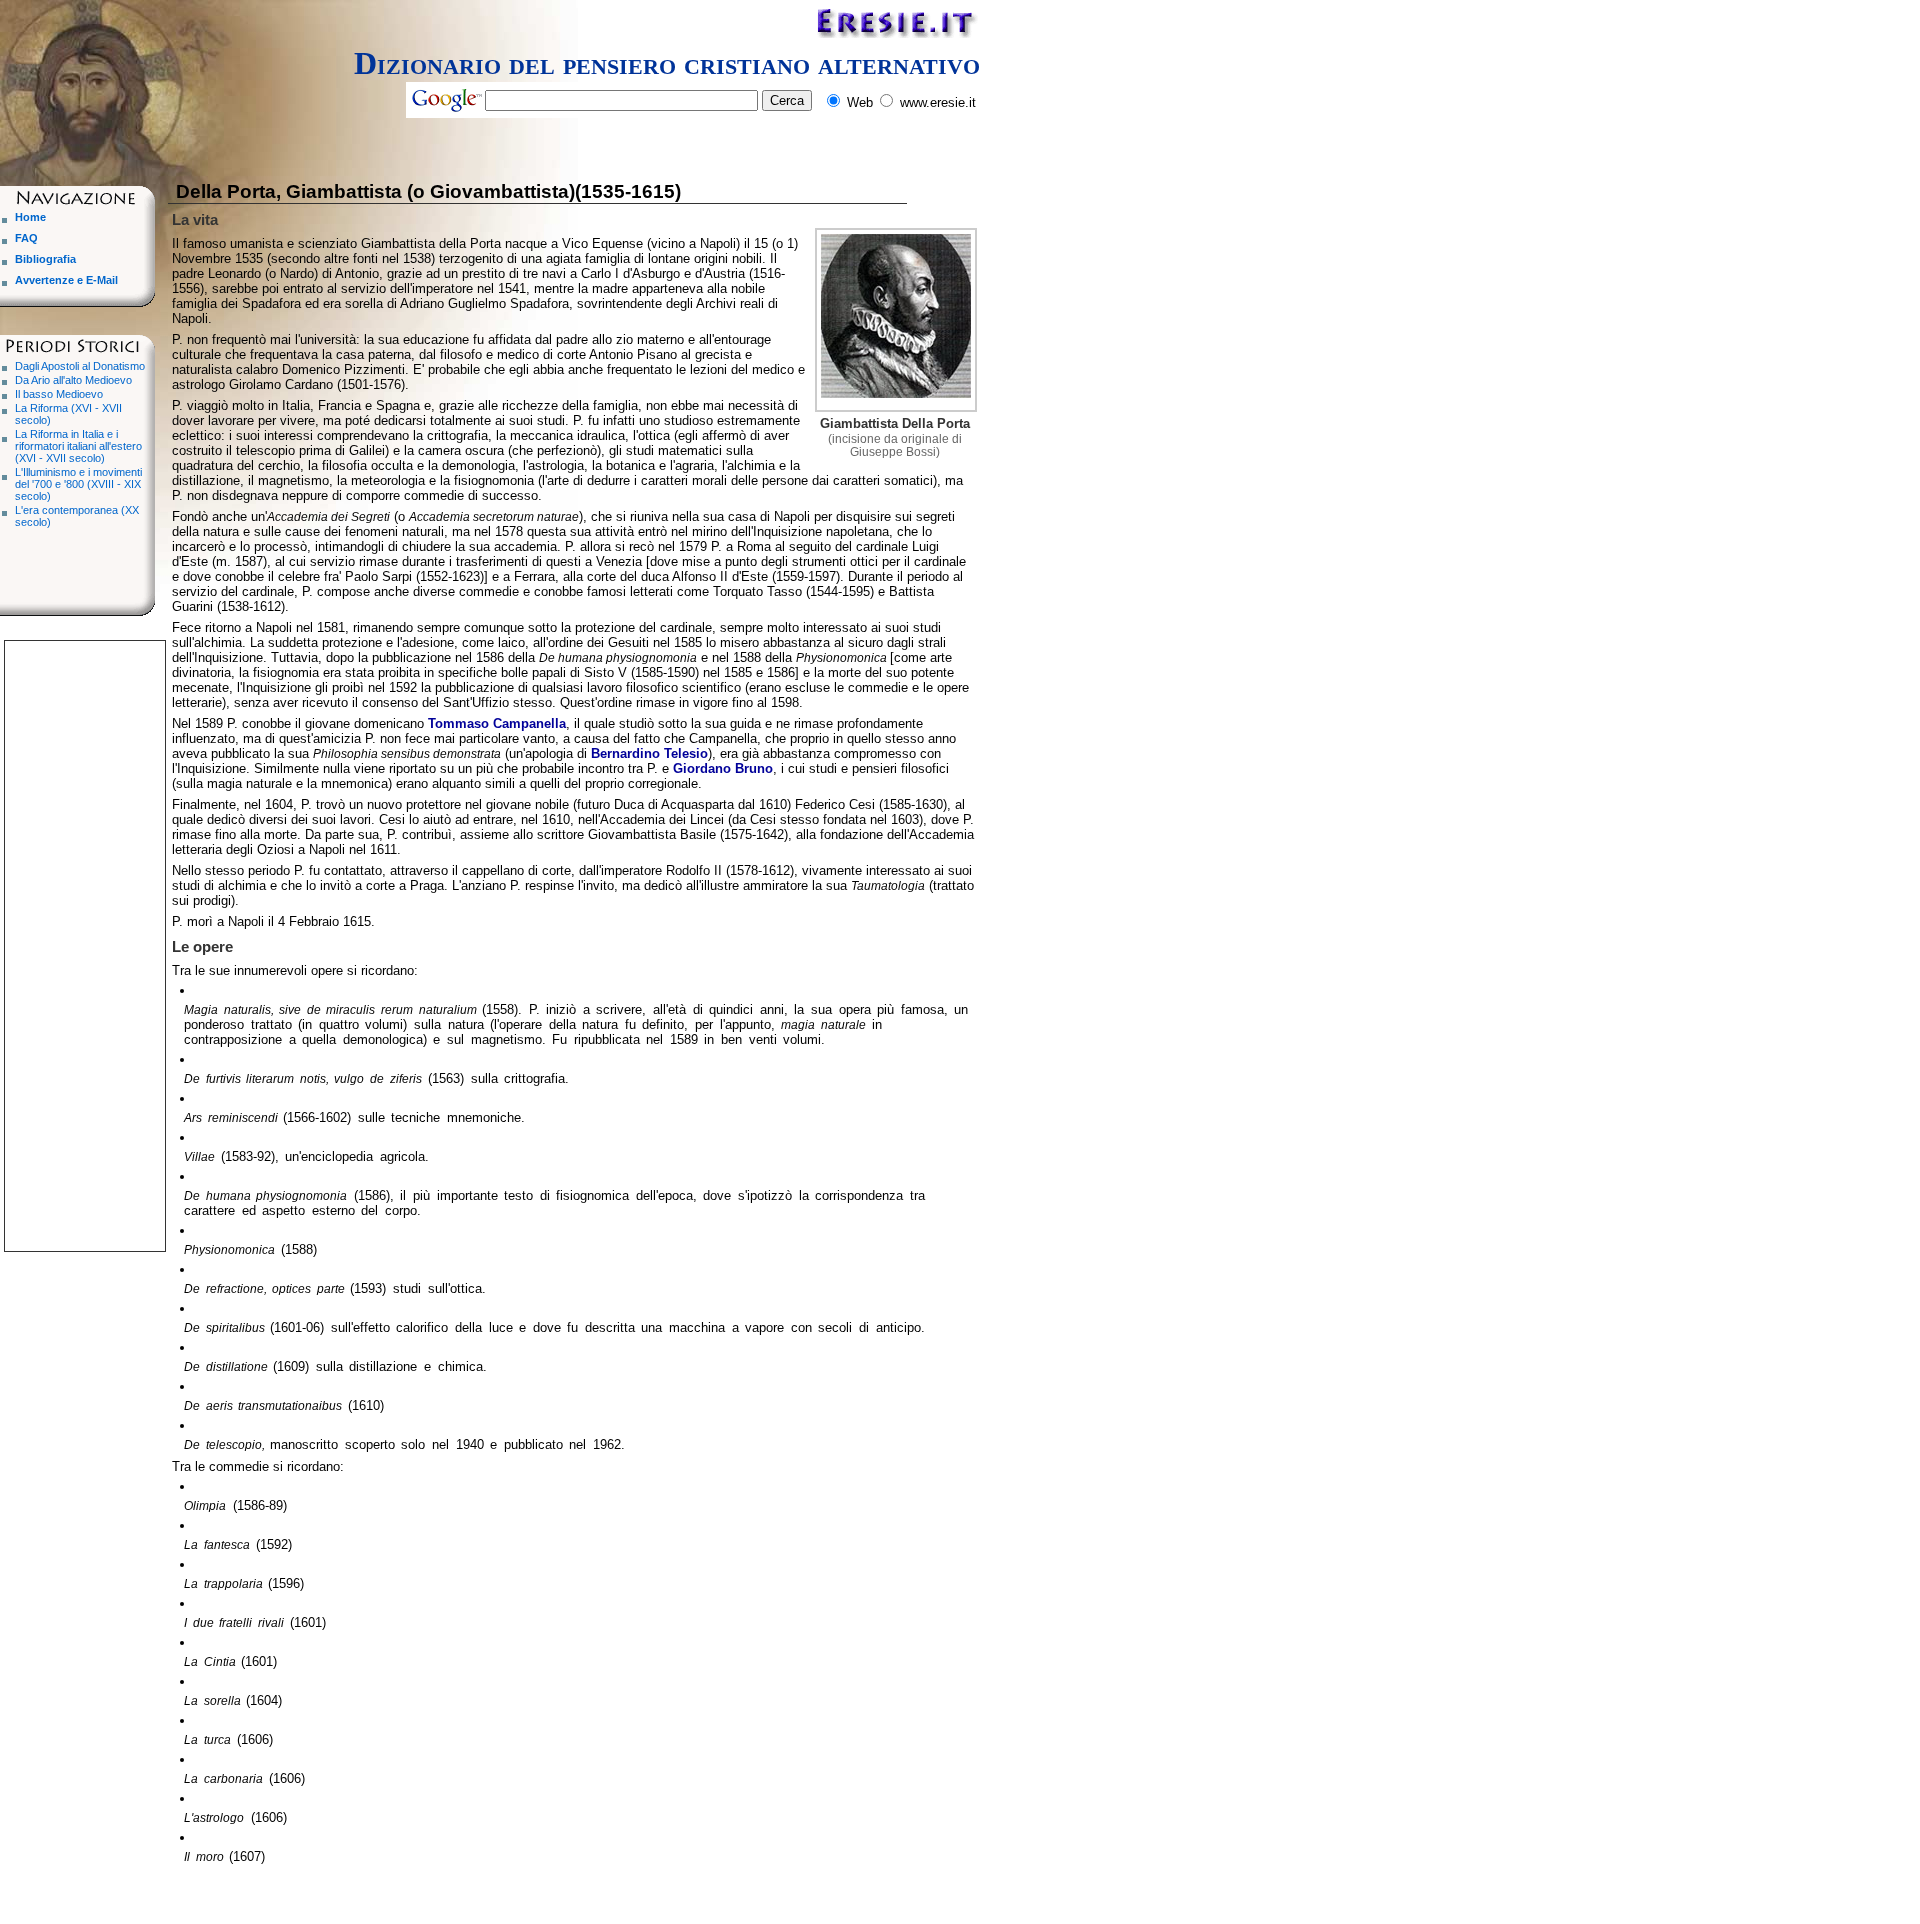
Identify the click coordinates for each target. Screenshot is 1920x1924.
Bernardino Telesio (649, 753)
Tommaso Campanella (497, 723)
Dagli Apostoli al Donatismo (80, 366)
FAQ (26, 238)
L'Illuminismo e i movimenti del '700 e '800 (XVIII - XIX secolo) (78, 484)
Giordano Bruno (723, 768)
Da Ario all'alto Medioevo (73, 380)
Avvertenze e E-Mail (66, 280)
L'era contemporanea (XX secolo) (77, 516)
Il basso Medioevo (59, 394)
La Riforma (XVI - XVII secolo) (68, 414)
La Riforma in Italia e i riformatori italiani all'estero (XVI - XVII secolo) (78, 446)
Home (30, 217)
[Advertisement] (85, 941)
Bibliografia (45, 259)
